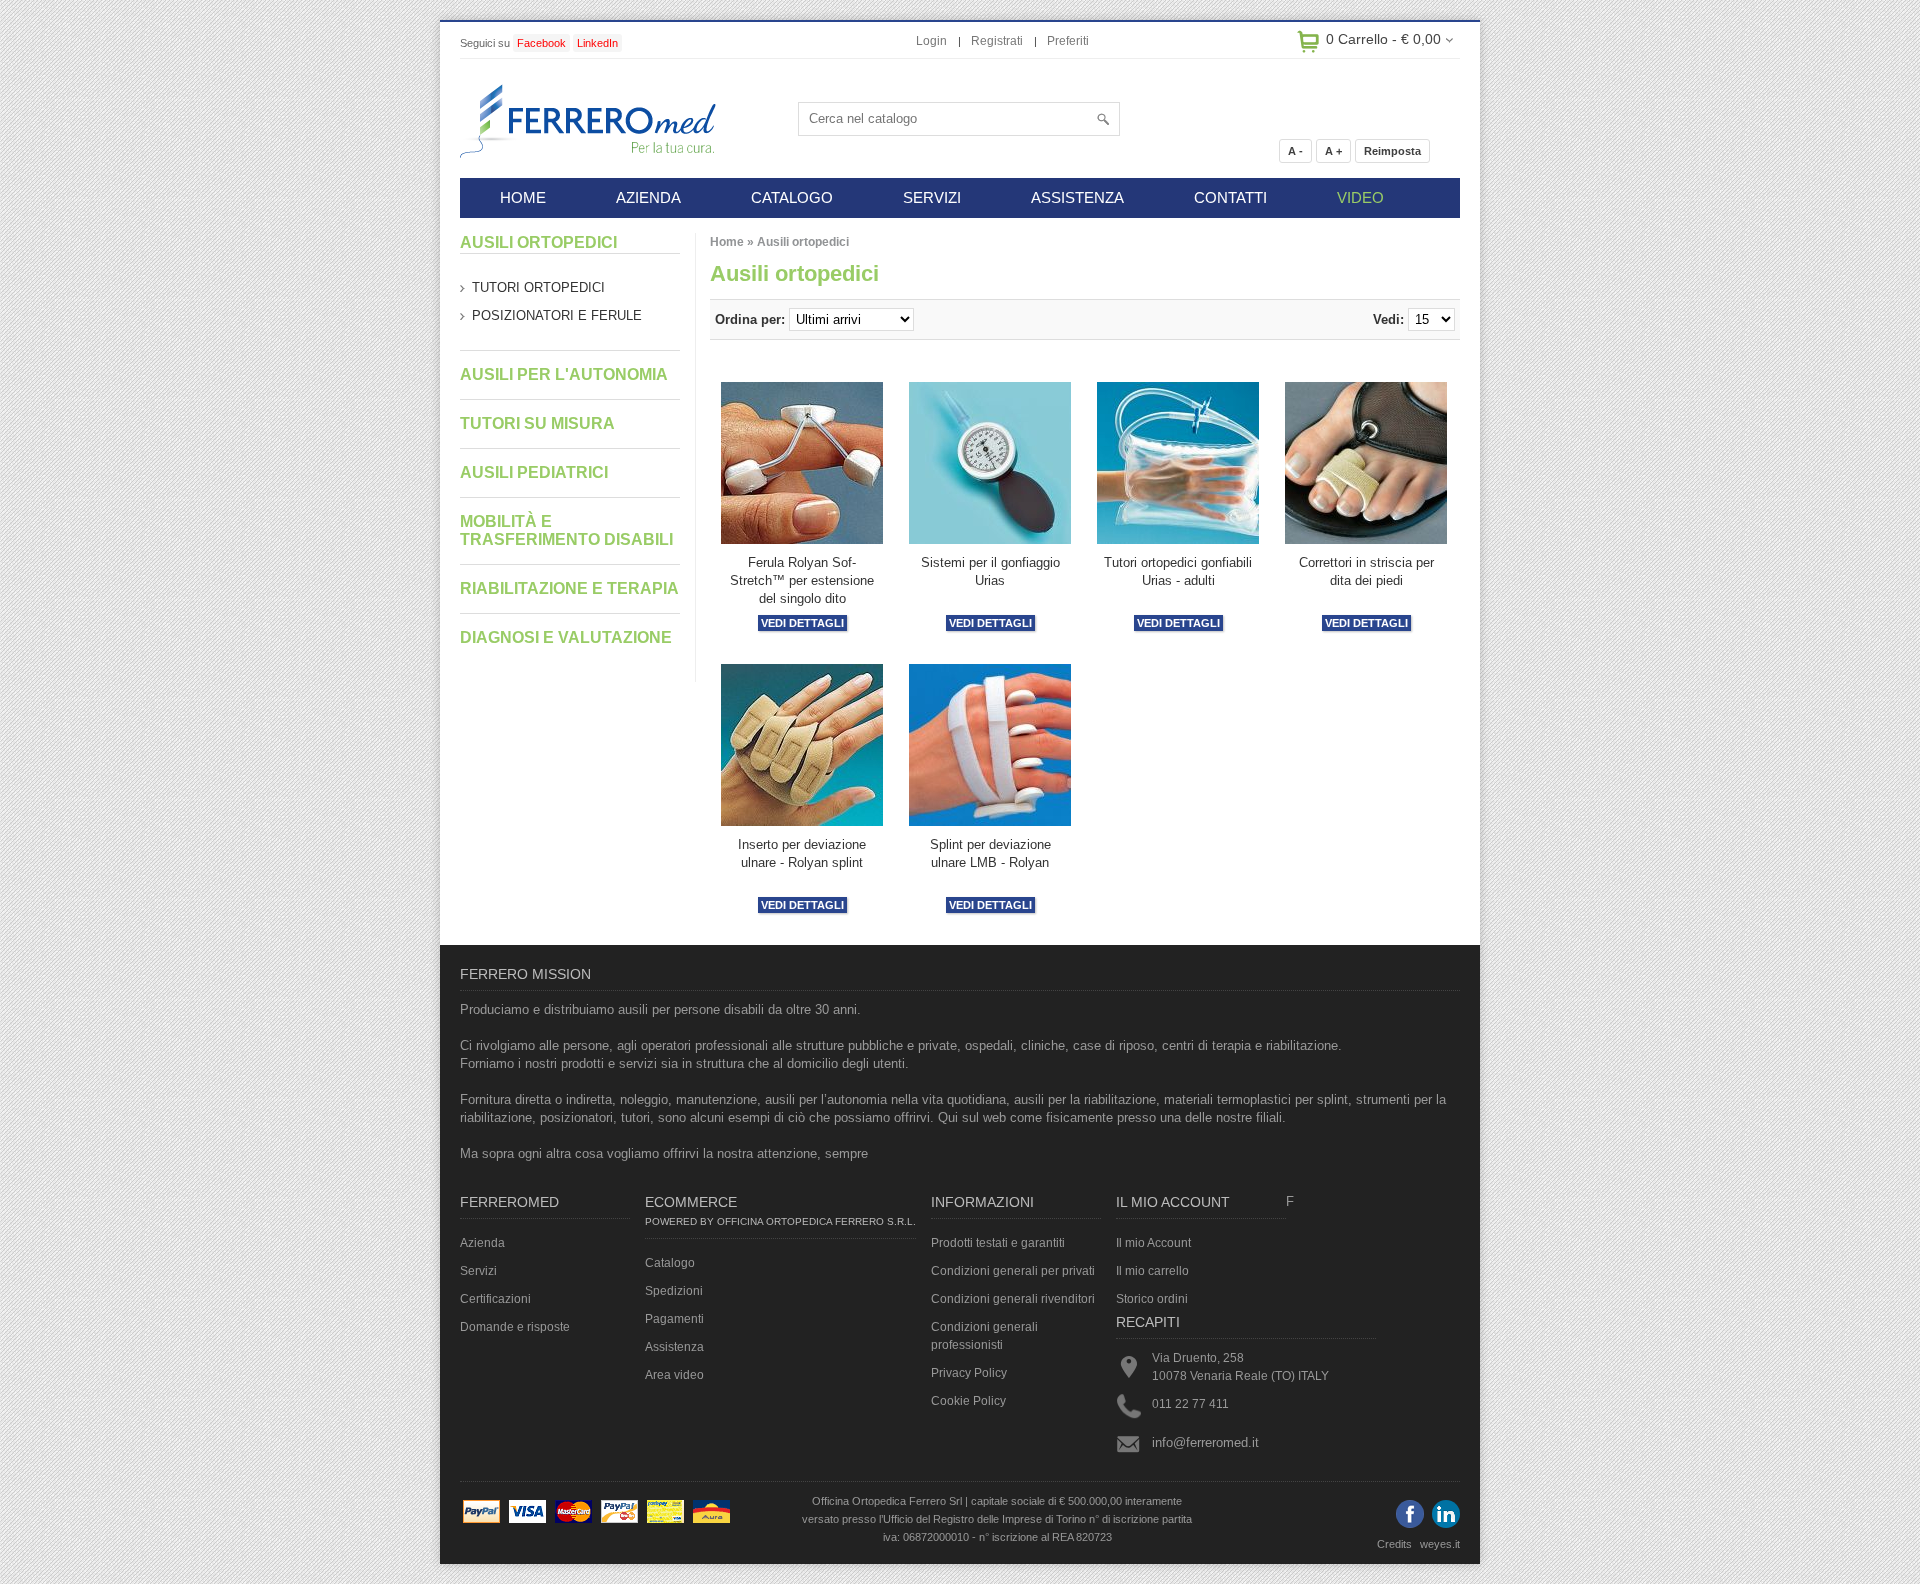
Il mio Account (1153, 1243)
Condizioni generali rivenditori (1013, 1299)
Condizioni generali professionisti (984, 1336)
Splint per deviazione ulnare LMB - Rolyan (990, 853)
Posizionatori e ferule (557, 315)
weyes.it (1440, 1544)
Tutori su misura (537, 423)
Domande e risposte (515, 1327)
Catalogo (670, 1263)
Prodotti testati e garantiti (998, 1243)
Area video (674, 1375)
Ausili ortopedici (803, 242)
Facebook (541, 43)
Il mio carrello (1152, 1271)
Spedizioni (674, 1291)
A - (1295, 151)
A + (1333, 151)
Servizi (478, 1271)
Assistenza (674, 1347)
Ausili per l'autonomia (564, 374)
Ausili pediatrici (534, 472)
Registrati (997, 41)
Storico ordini (1152, 1299)
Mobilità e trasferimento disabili (566, 530)
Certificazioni (495, 1299)
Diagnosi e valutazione (566, 637)
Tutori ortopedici (538, 287)
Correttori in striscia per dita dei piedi (1366, 571)
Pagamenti (674, 1319)
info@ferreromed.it (1205, 1442)
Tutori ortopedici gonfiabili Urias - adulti (1178, 571)
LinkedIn (597, 43)
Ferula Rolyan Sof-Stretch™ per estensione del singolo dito (802, 580)
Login (931, 41)
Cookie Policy (968, 1401)
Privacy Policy (969, 1373)
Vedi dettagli (802, 623)
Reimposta (1392, 151)
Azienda (482, 1243)
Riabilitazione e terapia (569, 588)
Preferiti (1068, 41)
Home (727, 242)
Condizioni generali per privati (1013, 1271)
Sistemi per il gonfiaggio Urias (990, 571)
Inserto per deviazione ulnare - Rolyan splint (802, 853)
